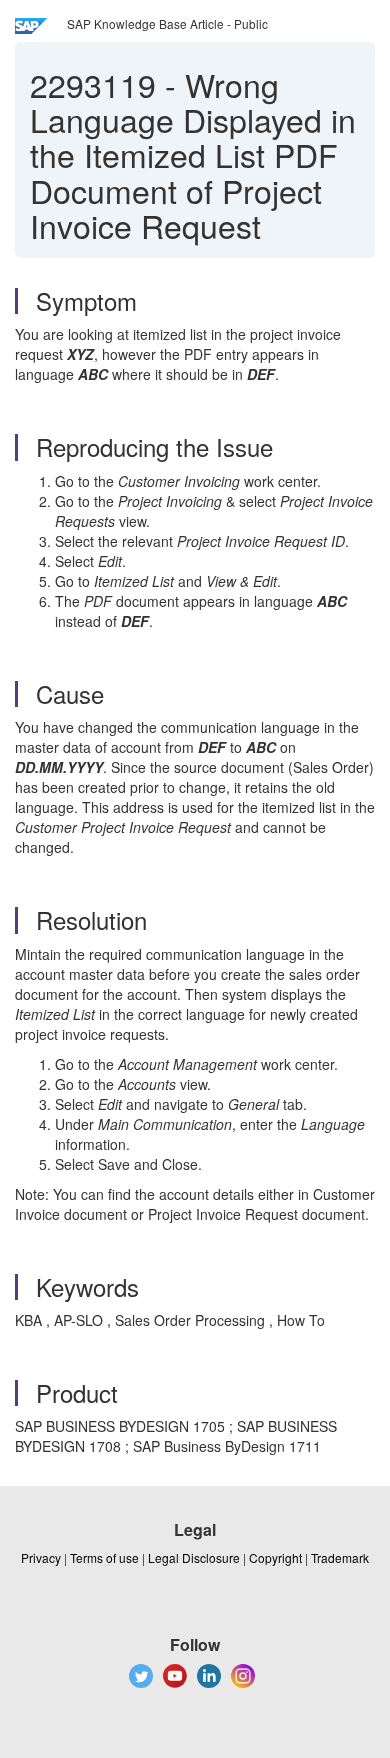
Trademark (340, 1557)
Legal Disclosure (194, 1557)
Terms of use (104, 1557)
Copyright (275, 1557)
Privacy (41, 1557)
